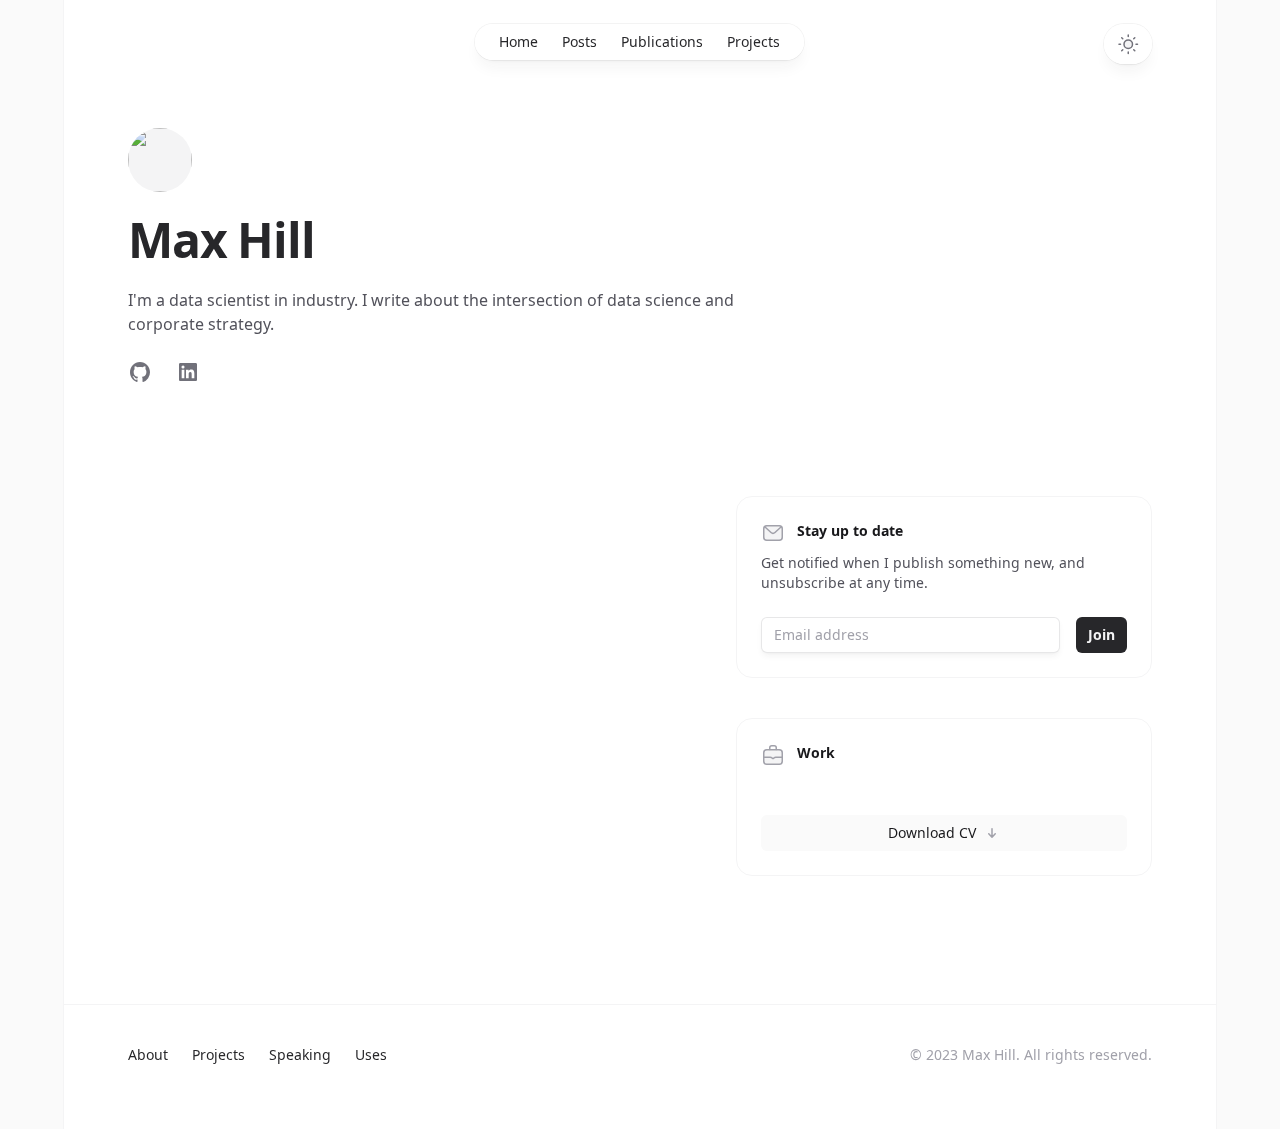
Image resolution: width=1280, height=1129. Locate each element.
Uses (371, 1054)
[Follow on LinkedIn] (188, 372)
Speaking (300, 1054)
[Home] (160, 160)
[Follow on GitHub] (140, 372)
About (148, 1054)
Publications (662, 41)
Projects (753, 41)
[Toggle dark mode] (1128, 44)
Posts (579, 41)
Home (518, 41)
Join (1101, 634)
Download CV (932, 832)
